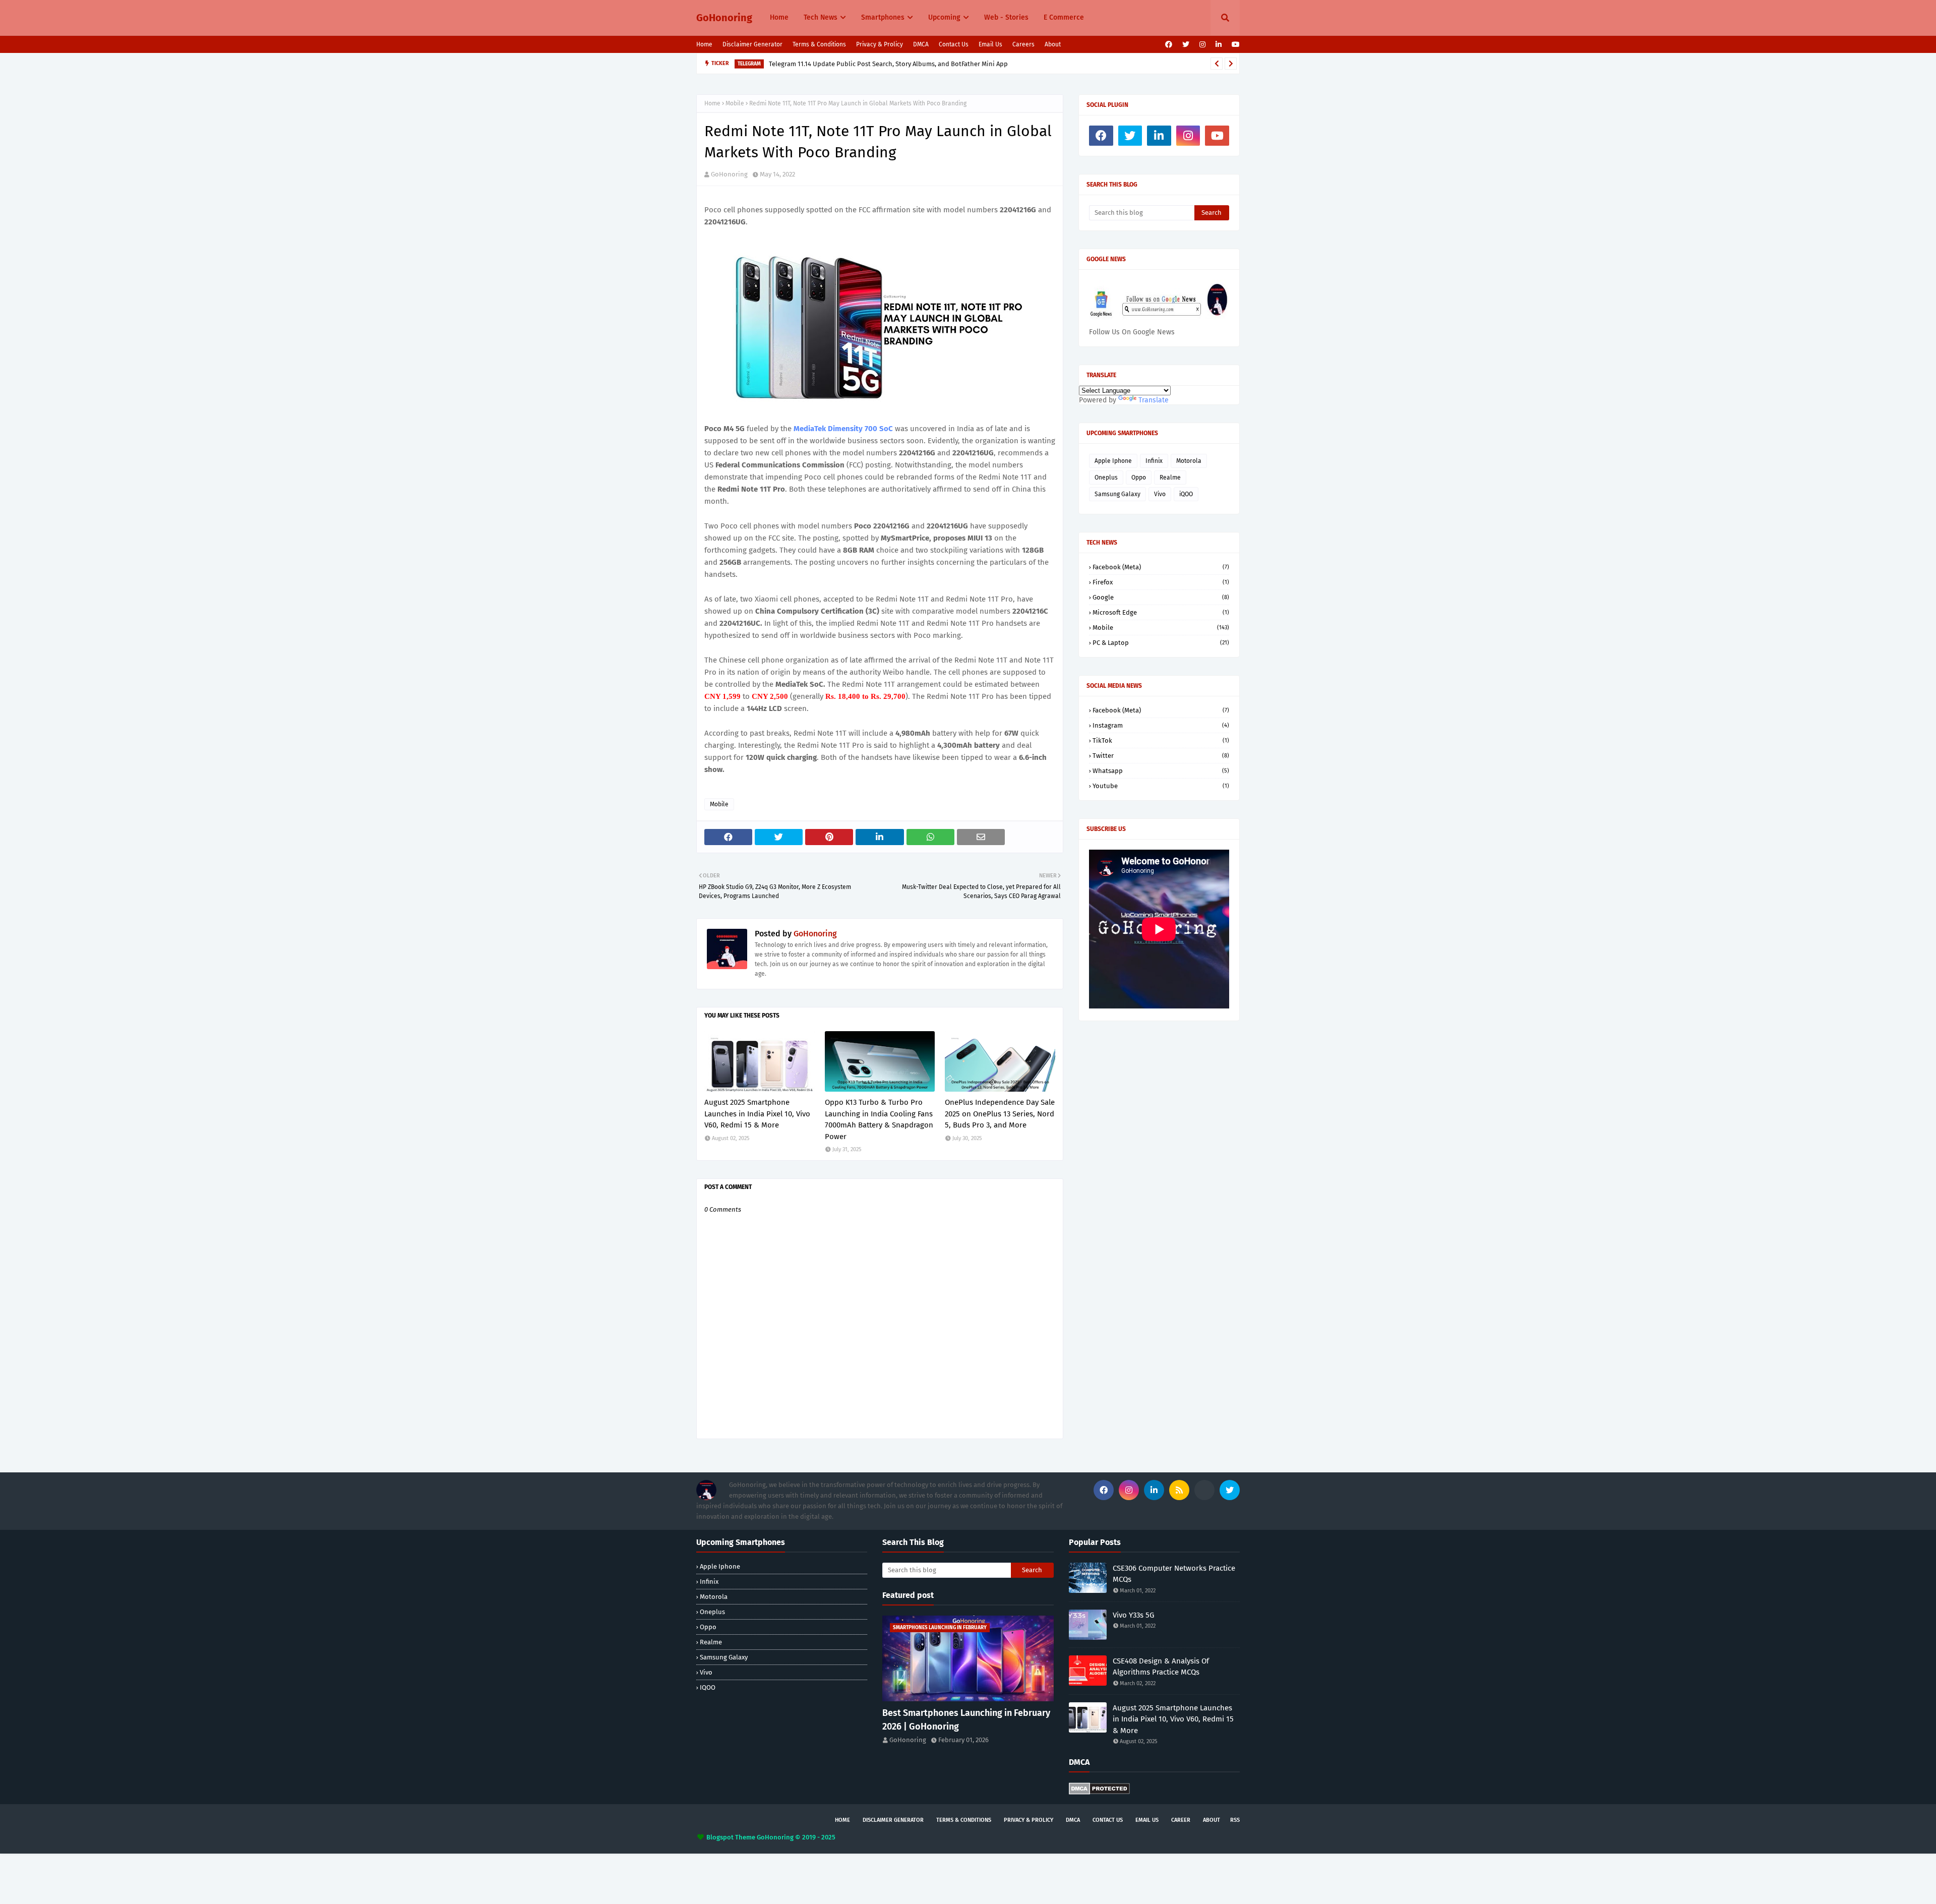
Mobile (735, 103)
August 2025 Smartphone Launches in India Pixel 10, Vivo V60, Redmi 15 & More (757, 1114)
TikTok (1161, 740)
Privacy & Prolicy (880, 44)
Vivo (1160, 494)
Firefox (1161, 582)
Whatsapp (1161, 771)
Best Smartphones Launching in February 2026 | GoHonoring (966, 1720)
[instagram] (1202, 45)
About (1053, 44)
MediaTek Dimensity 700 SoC (844, 429)
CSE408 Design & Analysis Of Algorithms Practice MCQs (1161, 1667)
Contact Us (954, 44)
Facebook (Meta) (1161, 567)
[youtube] (1234, 45)
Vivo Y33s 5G (1133, 1615)
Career (1181, 1820)
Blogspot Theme (731, 1837)
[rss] (1179, 1490)
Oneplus (1106, 478)
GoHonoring (724, 18)
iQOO (1186, 494)
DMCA (921, 44)
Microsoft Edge (1161, 612)
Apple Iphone (1113, 461)
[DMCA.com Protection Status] (1099, 1792)
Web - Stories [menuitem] (1006, 17)
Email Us (990, 44)
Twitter (1161, 756)
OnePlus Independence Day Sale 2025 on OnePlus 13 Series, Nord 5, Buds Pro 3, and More (1000, 1114)
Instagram (1161, 725)
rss (1235, 1820)
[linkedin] (1219, 45)
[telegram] (1204, 1490)
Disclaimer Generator (752, 44)
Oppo (1139, 478)
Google (1161, 597)
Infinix (1154, 461)
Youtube (1161, 786)
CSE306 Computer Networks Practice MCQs (1174, 1574)
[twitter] (1186, 45)
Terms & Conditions (819, 44)
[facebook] (1169, 45)
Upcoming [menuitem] (944, 17)
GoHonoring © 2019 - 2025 (796, 1837)
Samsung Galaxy (1117, 494)
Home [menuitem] (779, 17)
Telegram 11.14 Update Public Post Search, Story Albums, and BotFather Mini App (888, 63)
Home (704, 44)
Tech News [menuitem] (821, 17)
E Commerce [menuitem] (1064, 17)
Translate (1154, 400)
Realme (1170, 478)
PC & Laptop (1161, 643)
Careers (1023, 44)
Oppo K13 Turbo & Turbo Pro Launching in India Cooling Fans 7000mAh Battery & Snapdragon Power (879, 1119)
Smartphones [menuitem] (883, 17)
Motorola (1189, 461)
